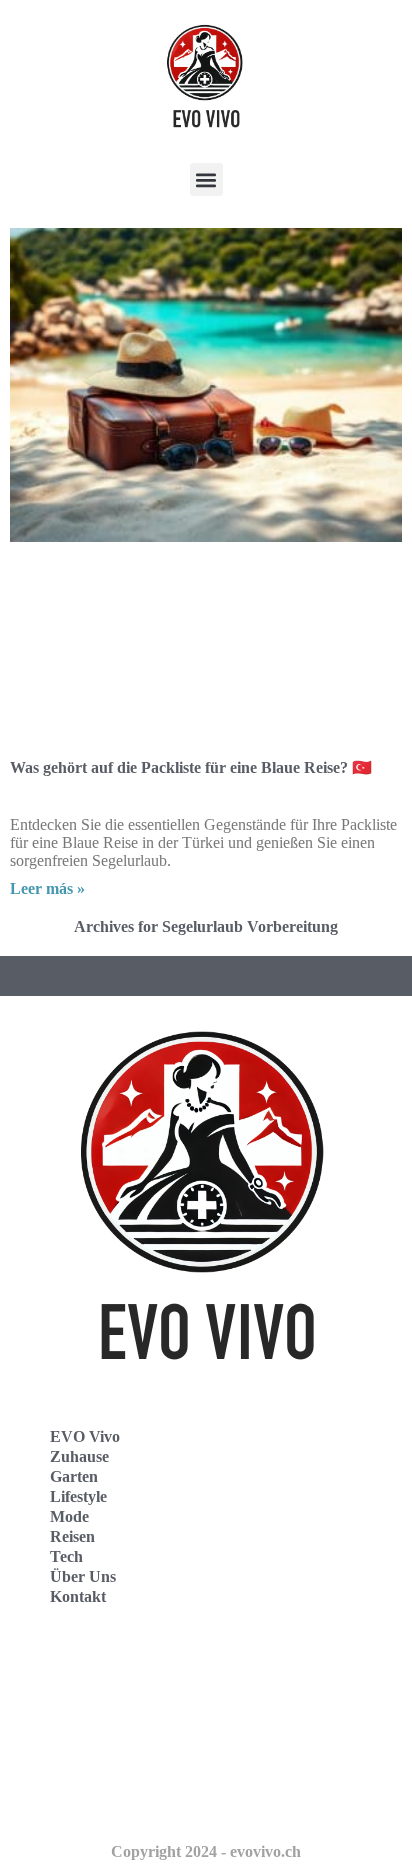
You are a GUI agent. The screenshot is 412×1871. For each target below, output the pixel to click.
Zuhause (79, 1456)
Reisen (72, 1536)
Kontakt (78, 1596)
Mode (69, 1516)
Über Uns (83, 1576)
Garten (74, 1476)
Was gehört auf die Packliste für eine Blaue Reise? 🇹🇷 (191, 767)
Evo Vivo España (88, 1712)
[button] (206, 179)
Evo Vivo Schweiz (90, 1800)
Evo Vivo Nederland (99, 1756)
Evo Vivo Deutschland (105, 1668)
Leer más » (47, 888)
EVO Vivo (85, 1436)
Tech (66, 1556)
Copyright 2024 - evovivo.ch (206, 1851)
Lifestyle (78, 1496)
